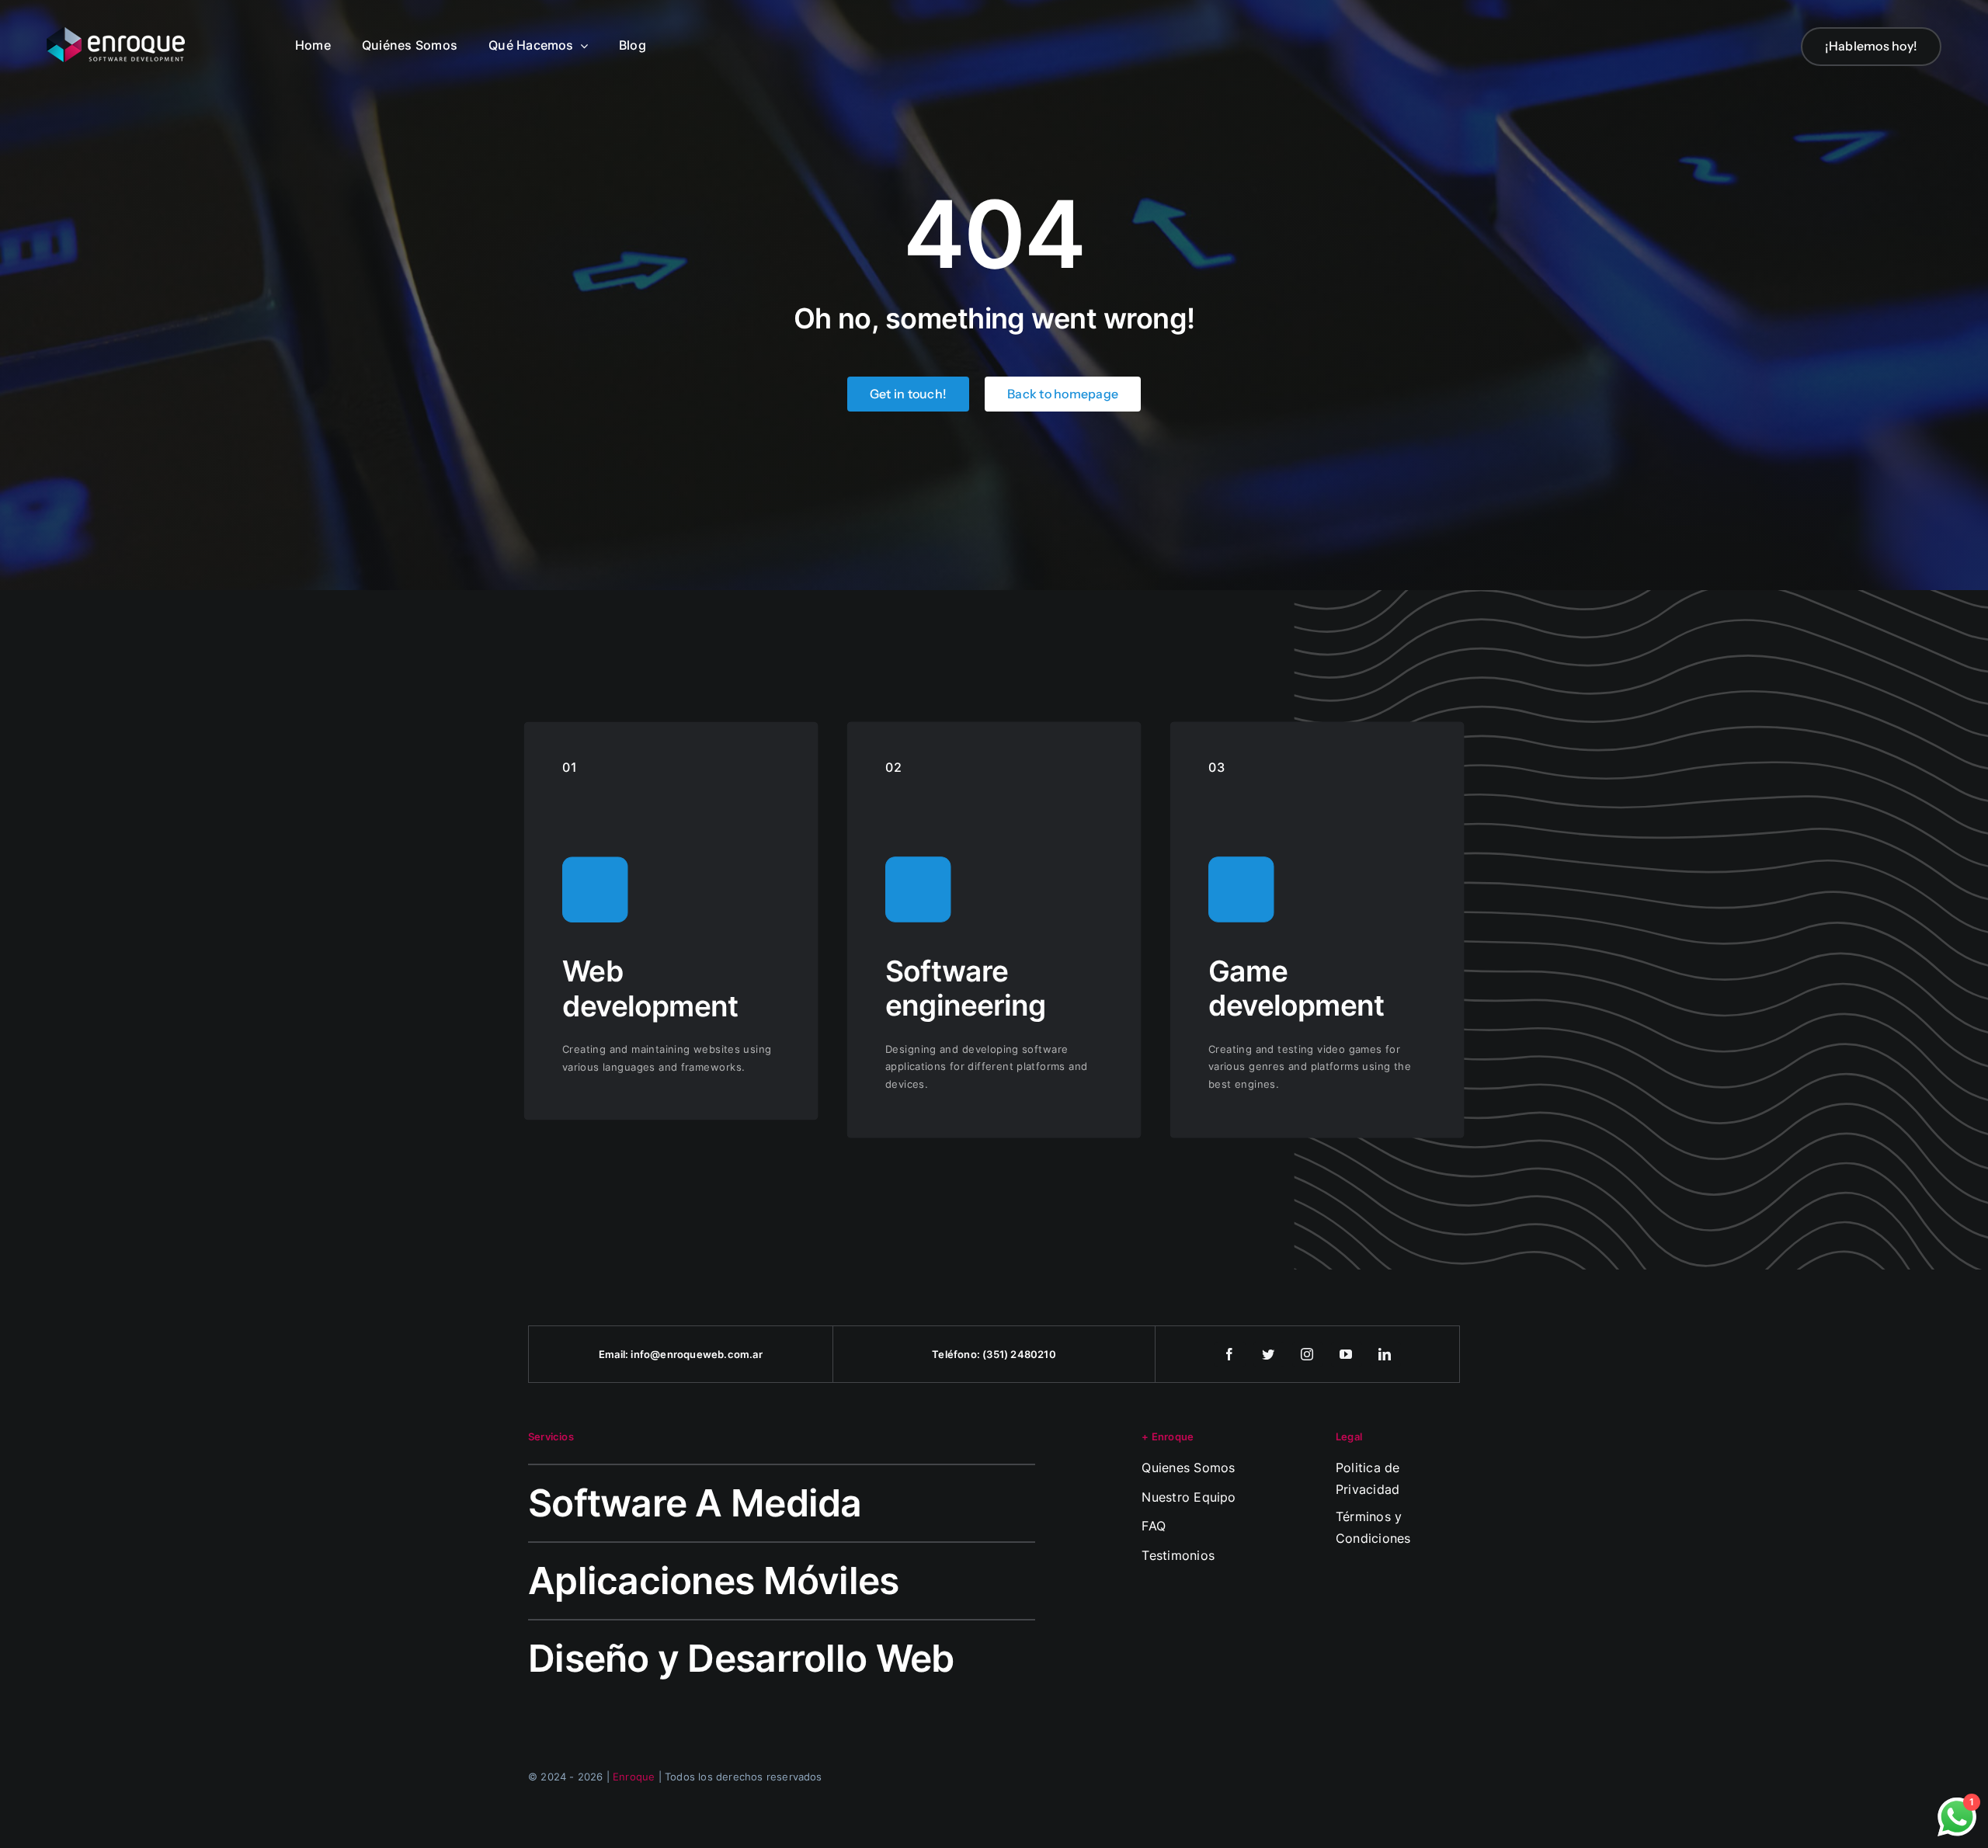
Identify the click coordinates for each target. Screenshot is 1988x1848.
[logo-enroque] (116, 33)
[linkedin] (1385, 1354)
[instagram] (1308, 1354)
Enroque (634, 1777)
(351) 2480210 (1019, 1354)
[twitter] (1269, 1354)
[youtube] (1347, 1354)
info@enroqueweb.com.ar (696, 1354)
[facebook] (1230, 1354)
